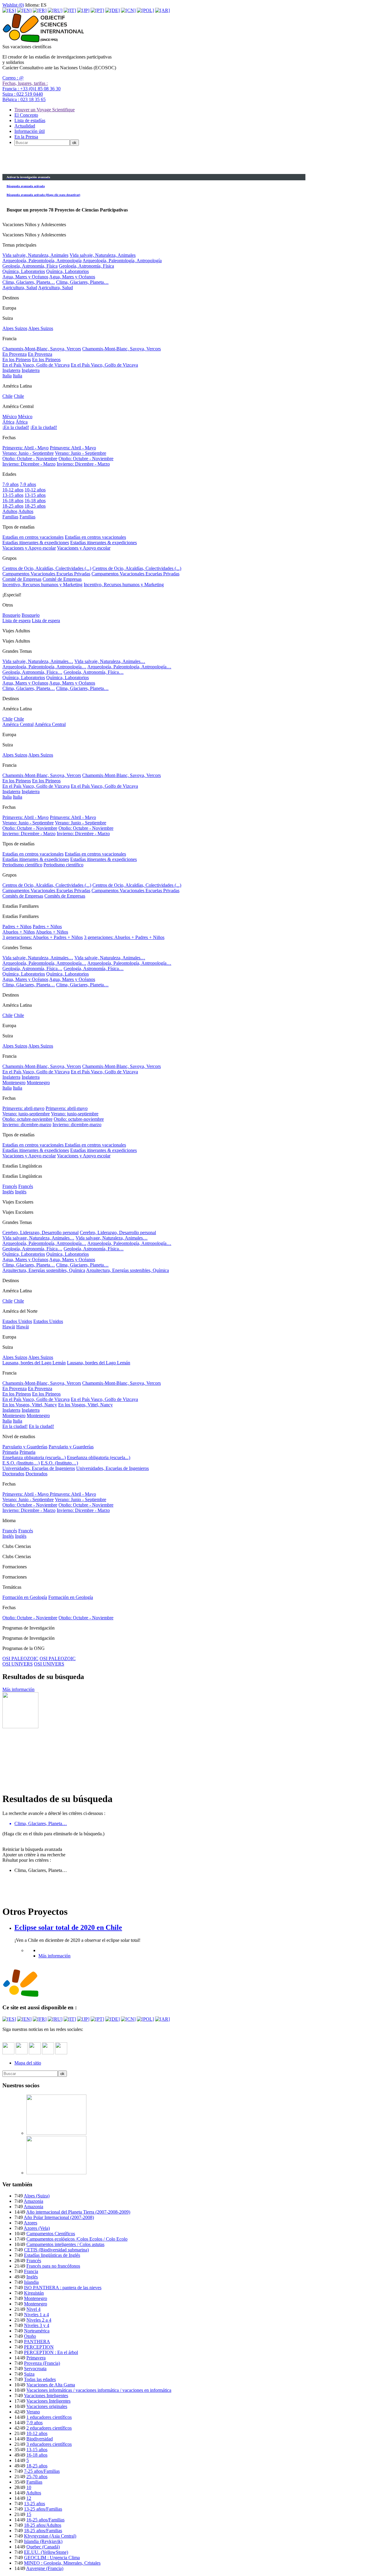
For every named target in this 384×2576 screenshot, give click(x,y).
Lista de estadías (30, 120)
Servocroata (35, 2369)
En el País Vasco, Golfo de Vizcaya (36, 365)
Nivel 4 (33, 2309)
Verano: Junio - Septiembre (28, 453)
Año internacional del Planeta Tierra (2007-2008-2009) (78, 2212)
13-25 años (34, 2504)
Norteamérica (37, 2331)
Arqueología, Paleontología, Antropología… (44, 667)
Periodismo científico (22, 865)
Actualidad (25, 126)
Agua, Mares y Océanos (25, 277)
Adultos (10, 511)
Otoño (30, 2336)
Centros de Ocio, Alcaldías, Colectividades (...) (47, 568)
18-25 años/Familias (43, 2531)
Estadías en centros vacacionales (33, 537)
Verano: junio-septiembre (26, 1114)
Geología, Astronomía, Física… (32, 672)
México (10, 417)
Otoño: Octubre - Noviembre (30, 459)
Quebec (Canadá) (43, 2547)
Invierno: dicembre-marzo (27, 1125)
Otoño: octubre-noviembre (27, 1119)
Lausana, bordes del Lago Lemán (34, 1363)
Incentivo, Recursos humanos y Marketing (42, 585)
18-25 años (13, 506)
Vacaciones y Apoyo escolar (29, 548)
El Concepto (26, 115)
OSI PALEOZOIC (20, 1658)
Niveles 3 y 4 (37, 2325)
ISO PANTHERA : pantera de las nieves (63, 2288)
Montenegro (14, 1083)
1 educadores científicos (49, 2417)
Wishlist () (13, 5)
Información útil (30, 131)
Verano (33, 2412)
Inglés (8, 1192)
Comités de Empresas (23, 896)
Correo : (13, 78)
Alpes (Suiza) (37, 2196)
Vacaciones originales (47, 2406)
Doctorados (13, 1474)
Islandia (31, 2282)
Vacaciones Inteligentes (46, 2396)
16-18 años (13, 501)
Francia (31, 2271)
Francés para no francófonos (53, 2266)
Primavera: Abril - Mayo (25, 448)
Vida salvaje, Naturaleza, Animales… (38, 661)
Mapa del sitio (28, 2063)
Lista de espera (16, 621)
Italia (7, 376)
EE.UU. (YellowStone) (46, 2552)
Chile (7, 396)
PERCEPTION (39, 2347)
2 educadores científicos (49, 2428)
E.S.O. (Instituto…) (21, 1463)
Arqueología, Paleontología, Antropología (42, 261)
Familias (10, 517)
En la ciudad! (15, 1426)
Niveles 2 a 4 (39, 2320)
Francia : (31, 89)
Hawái (9, 1327)
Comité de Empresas (22, 579)
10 (29, 2487)
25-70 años (37, 2477)
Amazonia (33, 2201)
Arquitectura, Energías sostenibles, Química (44, 1270)
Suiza (29, 2374)
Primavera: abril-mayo (23, 1108)
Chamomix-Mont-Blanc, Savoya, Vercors (42, 349)
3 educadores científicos (49, 2444)
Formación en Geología (25, 1597)
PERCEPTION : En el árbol (51, 2352)
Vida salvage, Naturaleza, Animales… (38, 1238)
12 (29, 2498)
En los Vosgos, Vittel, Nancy (30, 1405)
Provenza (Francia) (42, 2363)
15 (29, 2514)
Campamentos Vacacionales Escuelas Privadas (46, 574)
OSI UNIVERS (18, 1664)
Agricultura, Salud (20, 288)
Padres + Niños (17, 927)
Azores (30, 2223)
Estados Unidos (17, 1321)
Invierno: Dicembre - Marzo (29, 464)
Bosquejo (11, 615)
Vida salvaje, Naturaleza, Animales (35, 255)
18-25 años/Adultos (43, 2525)
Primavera (36, 2358)
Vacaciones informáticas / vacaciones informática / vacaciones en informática (99, 2390)
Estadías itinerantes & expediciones (36, 543)
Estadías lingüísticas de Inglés (52, 2255)
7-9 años (10, 484)
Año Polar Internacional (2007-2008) (59, 2217)
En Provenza (15, 354)
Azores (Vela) (37, 2228)
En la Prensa (26, 137)
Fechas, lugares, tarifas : (25, 83)
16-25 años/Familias (45, 2520)
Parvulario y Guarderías (25, 1447)
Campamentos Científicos (51, 2234)
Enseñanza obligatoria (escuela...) (34, 1457)
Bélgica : (24, 99)
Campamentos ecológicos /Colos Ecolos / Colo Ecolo (77, 2239)
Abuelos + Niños (19, 932)
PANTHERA (37, 2342)
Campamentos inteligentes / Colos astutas (65, 2244)
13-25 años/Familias (43, 2509)
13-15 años (13, 495)
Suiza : (23, 94)
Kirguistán (34, 2293)
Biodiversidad (40, 2439)
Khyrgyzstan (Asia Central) (50, 2536)
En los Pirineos (17, 360)
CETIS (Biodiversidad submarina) (56, 2250)
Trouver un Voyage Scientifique (45, 110)
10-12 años (13, 490)
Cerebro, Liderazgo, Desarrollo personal (40, 1233)
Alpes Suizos (15, 328)
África (8, 422)
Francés (10, 1186)
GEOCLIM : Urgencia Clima (52, 2558)
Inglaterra (11, 370)
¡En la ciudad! (16, 427)
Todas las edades (40, 2379)
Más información (18, 1689)
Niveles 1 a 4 (36, 2315)
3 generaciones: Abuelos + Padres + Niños (43, 937)
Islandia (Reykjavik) (43, 2541)
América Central (18, 724)
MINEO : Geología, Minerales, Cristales (62, 2563)
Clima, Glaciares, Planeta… (29, 282)
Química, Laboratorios (24, 271)
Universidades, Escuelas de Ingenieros (39, 1468)
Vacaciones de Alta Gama (51, 2385)
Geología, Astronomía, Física (30, 266)
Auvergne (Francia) (45, 2568)
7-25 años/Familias (42, 2471)
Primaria (10, 1452)
